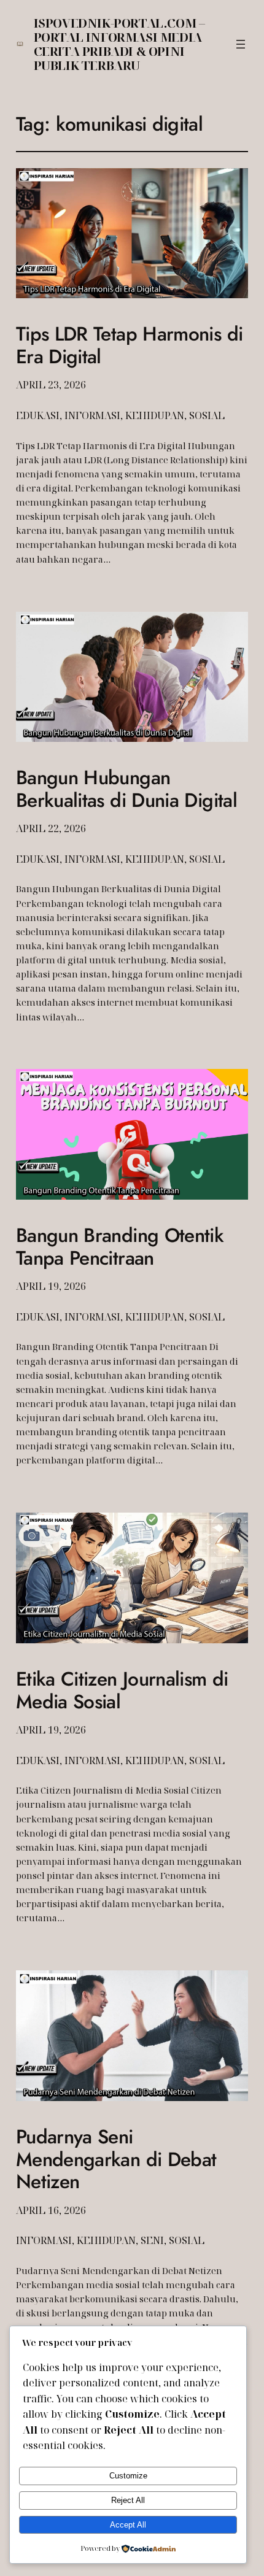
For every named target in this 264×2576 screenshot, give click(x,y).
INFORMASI (92, 415)
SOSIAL (207, 415)
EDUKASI (38, 415)
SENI (152, 2240)
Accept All (128, 2525)
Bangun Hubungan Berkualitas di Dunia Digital (126, 789)
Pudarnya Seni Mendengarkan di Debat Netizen (116, 2159)
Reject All (128, 2500)
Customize (128, 2476)
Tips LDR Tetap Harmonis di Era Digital (130, 345)
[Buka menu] (241, 44)
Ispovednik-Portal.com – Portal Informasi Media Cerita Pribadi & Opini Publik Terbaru (119, 44)
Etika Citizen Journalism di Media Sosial (122, 1690)
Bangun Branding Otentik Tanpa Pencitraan (120, 1247)
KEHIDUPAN (155, 415)
